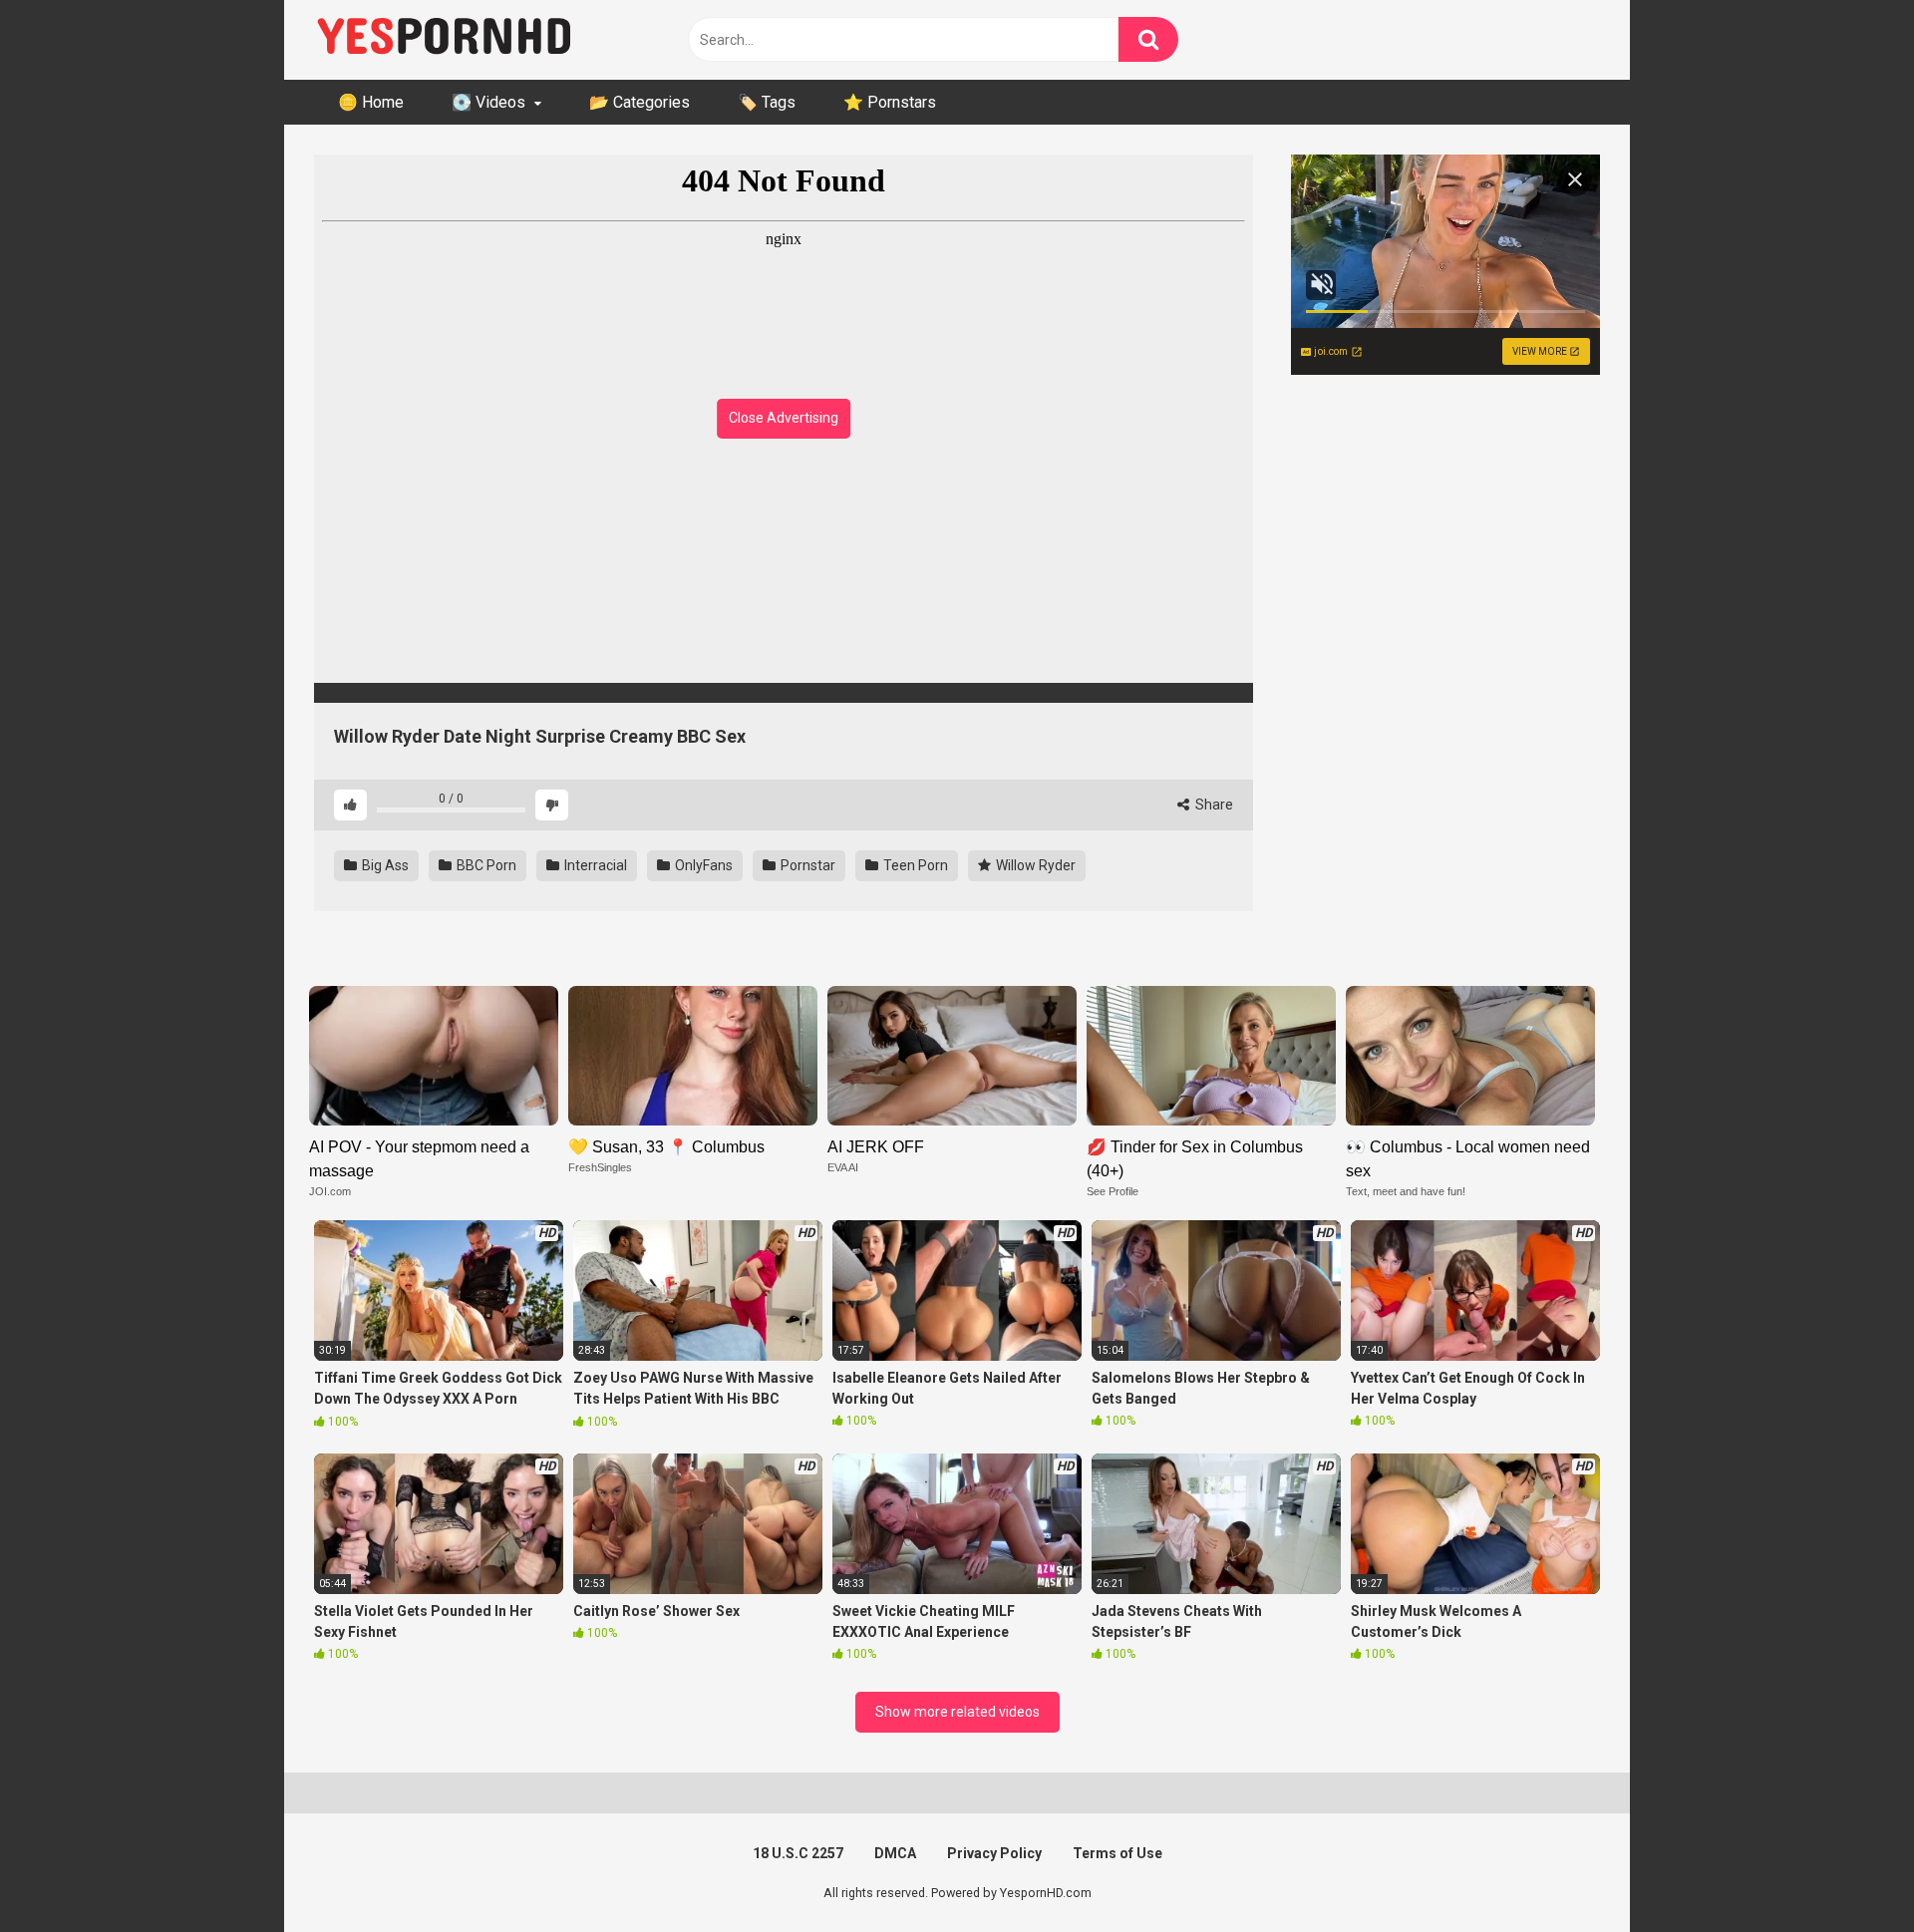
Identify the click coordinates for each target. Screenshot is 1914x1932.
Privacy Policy (994, 1853)
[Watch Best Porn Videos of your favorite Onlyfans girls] (444, 40)
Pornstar (806, 865)
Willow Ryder (1034, 865)
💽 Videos (488, 102)
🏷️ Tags (767, 102)
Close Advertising (784, 418)
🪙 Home (371, 102)
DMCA (895, 1853)
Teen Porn (914, 865)
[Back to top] (1847, 1872)
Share (1213, 805)
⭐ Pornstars (890, 102)
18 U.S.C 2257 (798, 1853)
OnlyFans (702, 865)
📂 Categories (639, 102)
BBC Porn (485, 865)
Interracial (594, 865)
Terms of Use (1117, 1853)
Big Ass (384, 865)
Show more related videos (957, 1712)
